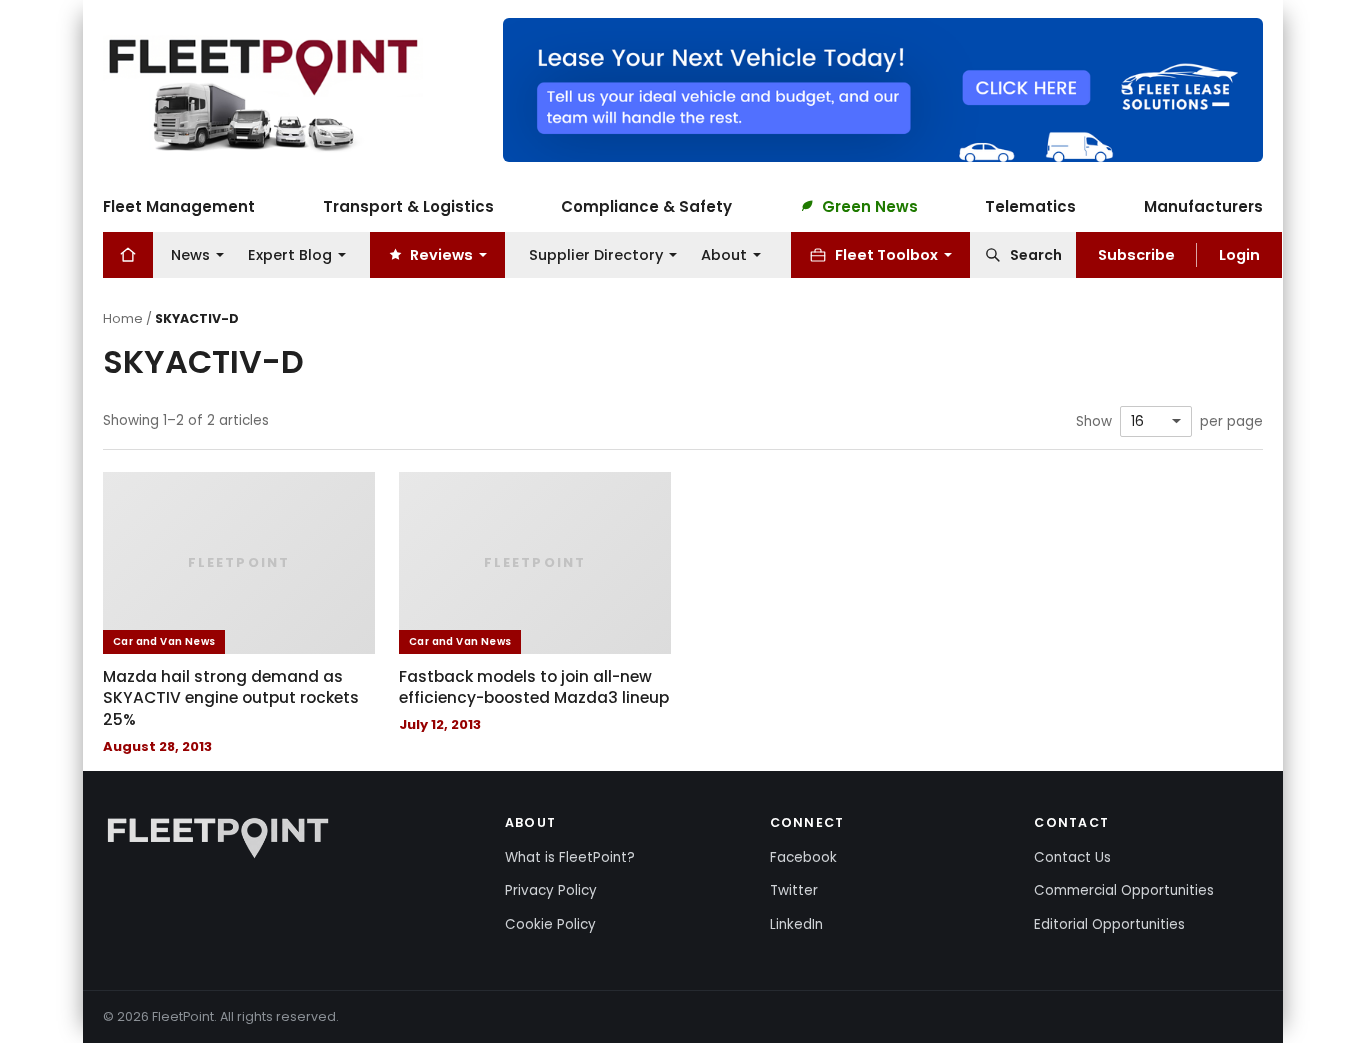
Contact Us (1072, 857)
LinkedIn (796, 924)
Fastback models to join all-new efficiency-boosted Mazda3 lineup (534, 687)
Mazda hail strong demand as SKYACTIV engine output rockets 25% (231, 698)
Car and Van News (164, 641)
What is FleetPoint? (570, 857)
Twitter (794, 890)
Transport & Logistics (408, 205)
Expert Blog (290, 254)
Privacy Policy (551, 890)
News (190, 254)
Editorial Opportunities (1109, 924)
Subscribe (1136, 254)
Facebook (803, 857)
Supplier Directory (596, 254)
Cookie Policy (550, 924)
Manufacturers (1203, 205)
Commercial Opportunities (1124, 890)
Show (1094, 422)
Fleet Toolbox (886, 254)
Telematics (1030, 205)
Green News (870, 205)
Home (123, 318)
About (724, 254)
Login (1239, 254)
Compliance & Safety (646, 205)
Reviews (441, 254)
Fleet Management (179, 205)
